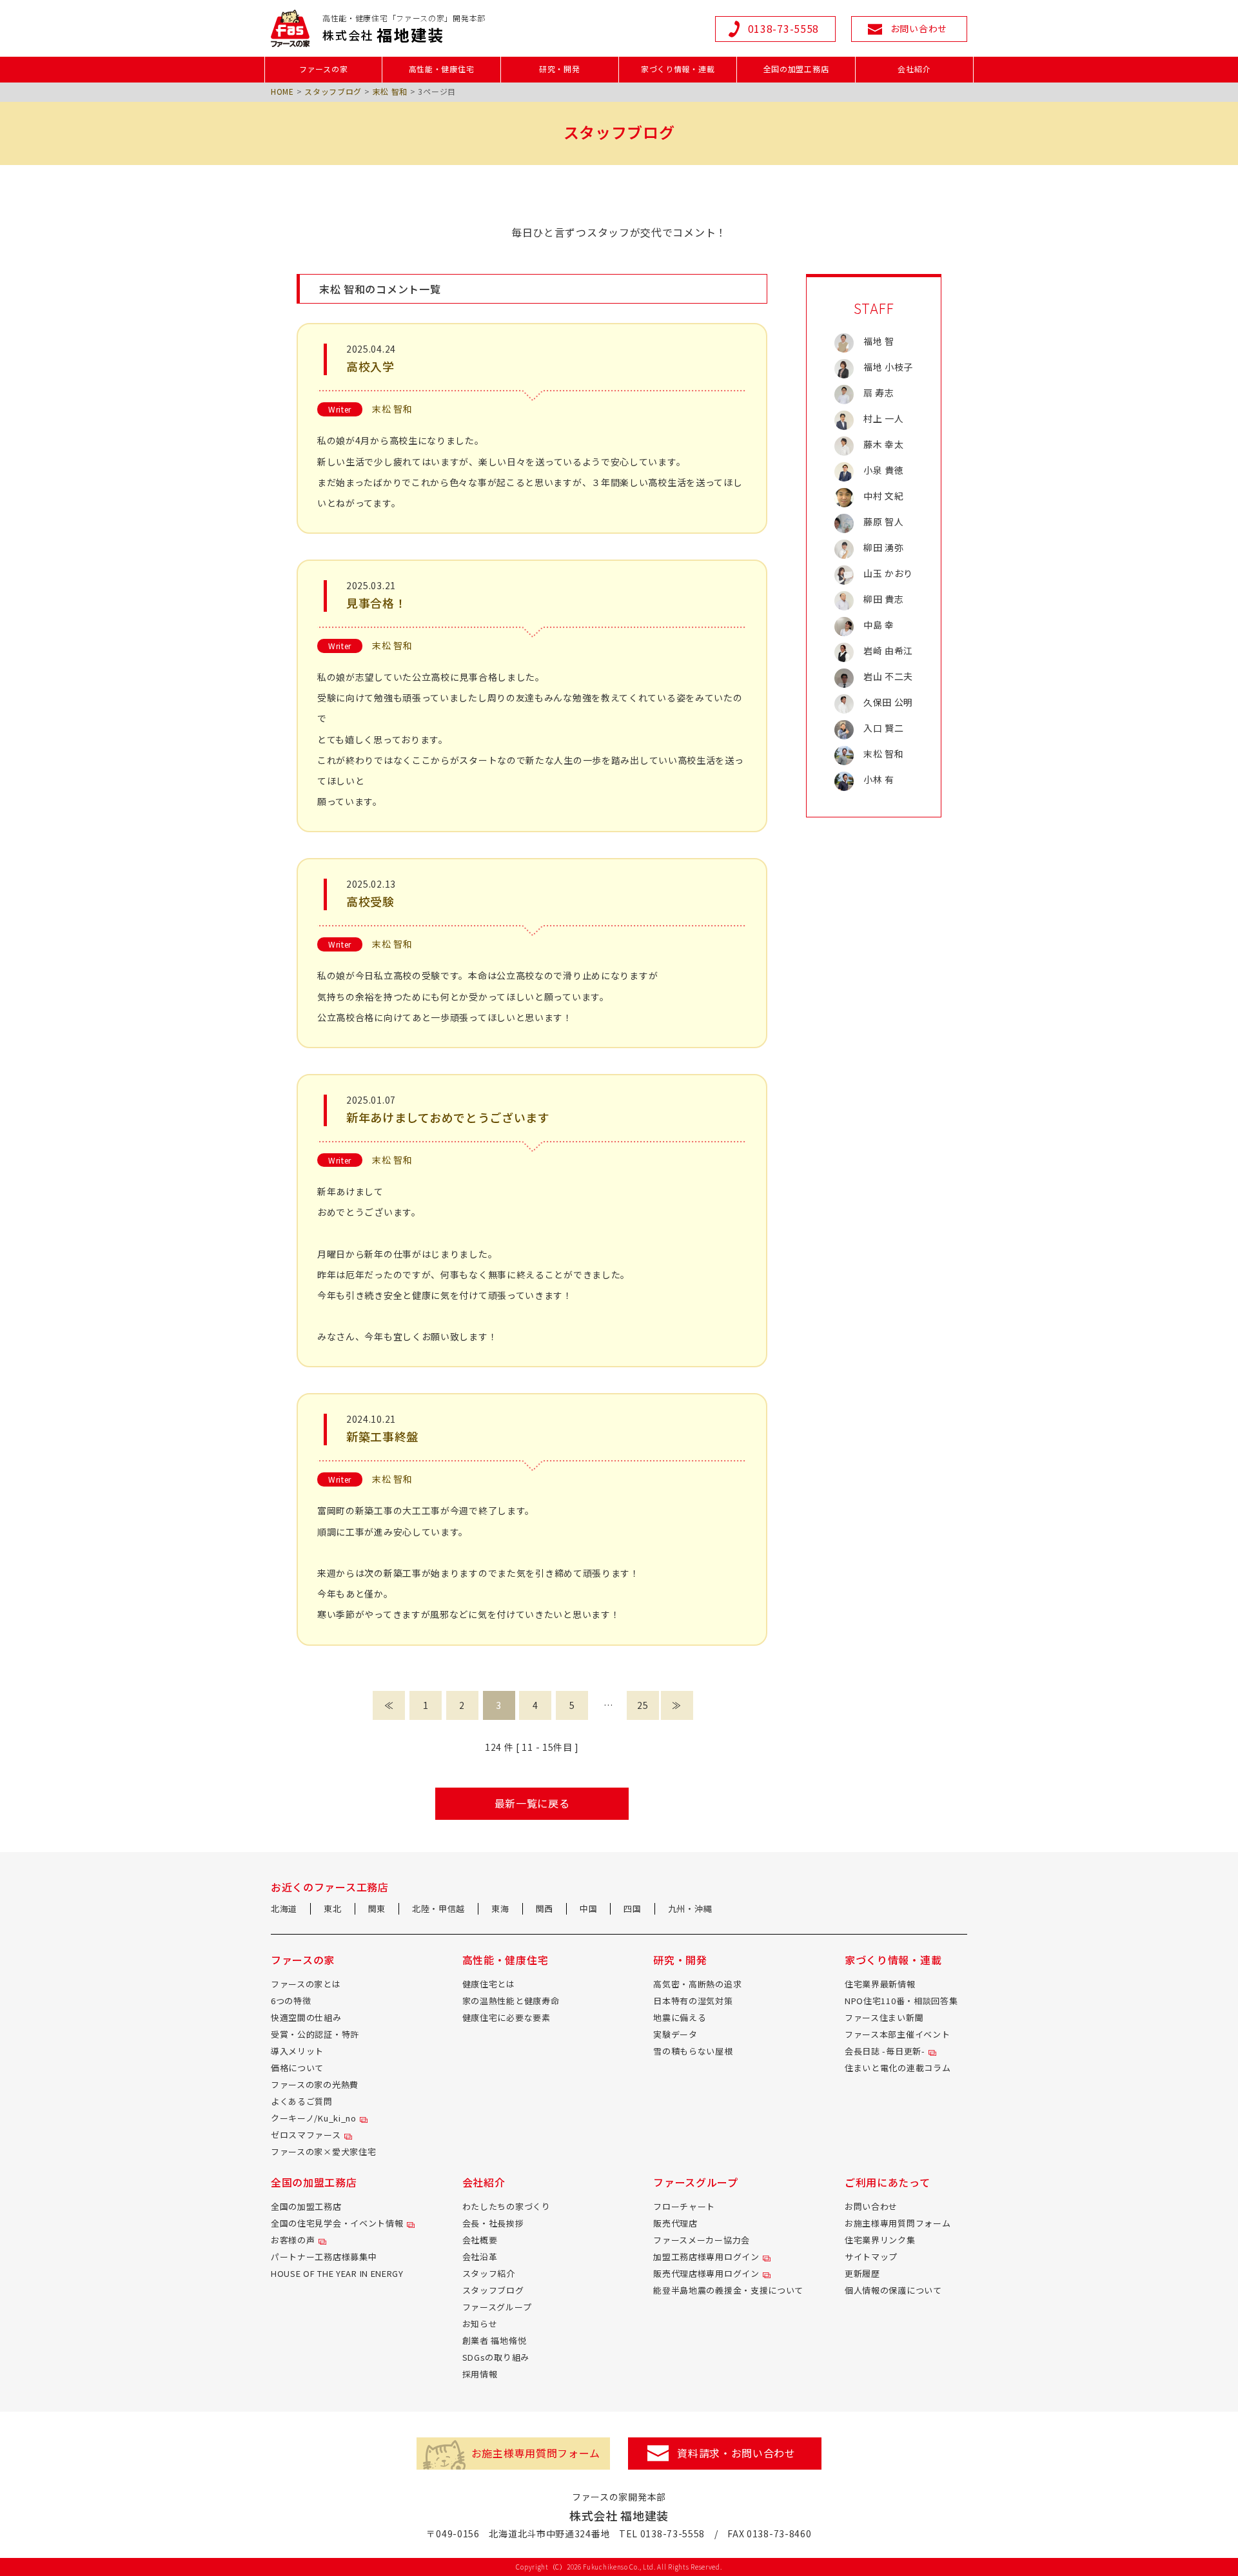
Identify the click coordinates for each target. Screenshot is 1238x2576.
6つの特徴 (291, 2001)
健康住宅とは (489, 1984)
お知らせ (480, 2324)
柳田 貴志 (884, 599)
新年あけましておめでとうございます (448, 1117)
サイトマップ (871, 2257)
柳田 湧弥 (884, 547)
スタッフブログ (333, 91)
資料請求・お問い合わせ (736, 2453)
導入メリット (297, 2051)
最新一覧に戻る (532, 1803)
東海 (500, 1908)
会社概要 (480, 2240)
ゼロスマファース (306, 2135)
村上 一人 (884, 418)
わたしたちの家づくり (506, 2206)
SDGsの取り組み (496, 2357)
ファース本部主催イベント (897, 2034)
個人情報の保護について (893, 2290)
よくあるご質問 (302, 2101)
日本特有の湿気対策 (693, 2001)
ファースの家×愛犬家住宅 (323, 2152)
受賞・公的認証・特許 (315, 2034)
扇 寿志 (879, 393)
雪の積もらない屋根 (693, 2051)
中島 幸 (879, 625)
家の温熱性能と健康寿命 (511, 2001)
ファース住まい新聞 (884, 2017)
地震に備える (680, 2017)
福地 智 (879, 341)
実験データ (675, 2034)
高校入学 (370, 366)
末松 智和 (390, 91)
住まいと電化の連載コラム (898, 2068)
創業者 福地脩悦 (495, 2340)
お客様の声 (293, 2240)
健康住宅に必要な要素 (506, 2017)
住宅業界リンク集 (880, 2240)
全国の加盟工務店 (306, 2206)
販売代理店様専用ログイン (706, 2273)
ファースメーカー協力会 (702, 2240)
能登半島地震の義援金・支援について (728, 2290)
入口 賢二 (884, 728)
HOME (282, 91)
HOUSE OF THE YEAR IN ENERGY (337, 2273)
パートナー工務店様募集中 (324, 2257)
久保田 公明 (888, 702)
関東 (377, 1908)
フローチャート (684, 2206)
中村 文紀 (884, 496)
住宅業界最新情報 (880, 1984)
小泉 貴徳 (884, 470)
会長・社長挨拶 (493, 2223)
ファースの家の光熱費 (315, 2084)
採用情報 (480, 2374)
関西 (545, 1908)
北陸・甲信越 (438, 1908)
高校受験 (370, 901)
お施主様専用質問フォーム (898, 2223)
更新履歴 (862, 2273)
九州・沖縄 (690, 1908)
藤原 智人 (884, 522)
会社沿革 (480, 2257)
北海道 (284, 1908)
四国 (632, 1908)
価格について (297, 2068)
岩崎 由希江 (888, 650)
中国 (588, 1908)
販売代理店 (675, 2223)
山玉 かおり (888, 573)
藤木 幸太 (884, 444)
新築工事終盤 (382, 1436)
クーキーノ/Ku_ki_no (314, 2118)
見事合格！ (377, 603)
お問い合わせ (871, 2206)
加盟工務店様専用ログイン (706, 2257)
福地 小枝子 (888, 367)
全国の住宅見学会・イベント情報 (337, 2223)
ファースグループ (497, 2307)
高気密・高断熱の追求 (697, 1984)
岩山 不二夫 (888, 676)
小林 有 (879, 779)
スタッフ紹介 (489, 2273)
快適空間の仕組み (306, 2017)
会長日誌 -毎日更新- (885, 2051)
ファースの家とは (306, 1984)
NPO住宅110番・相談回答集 (901, 2001)
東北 (332, 1908)
